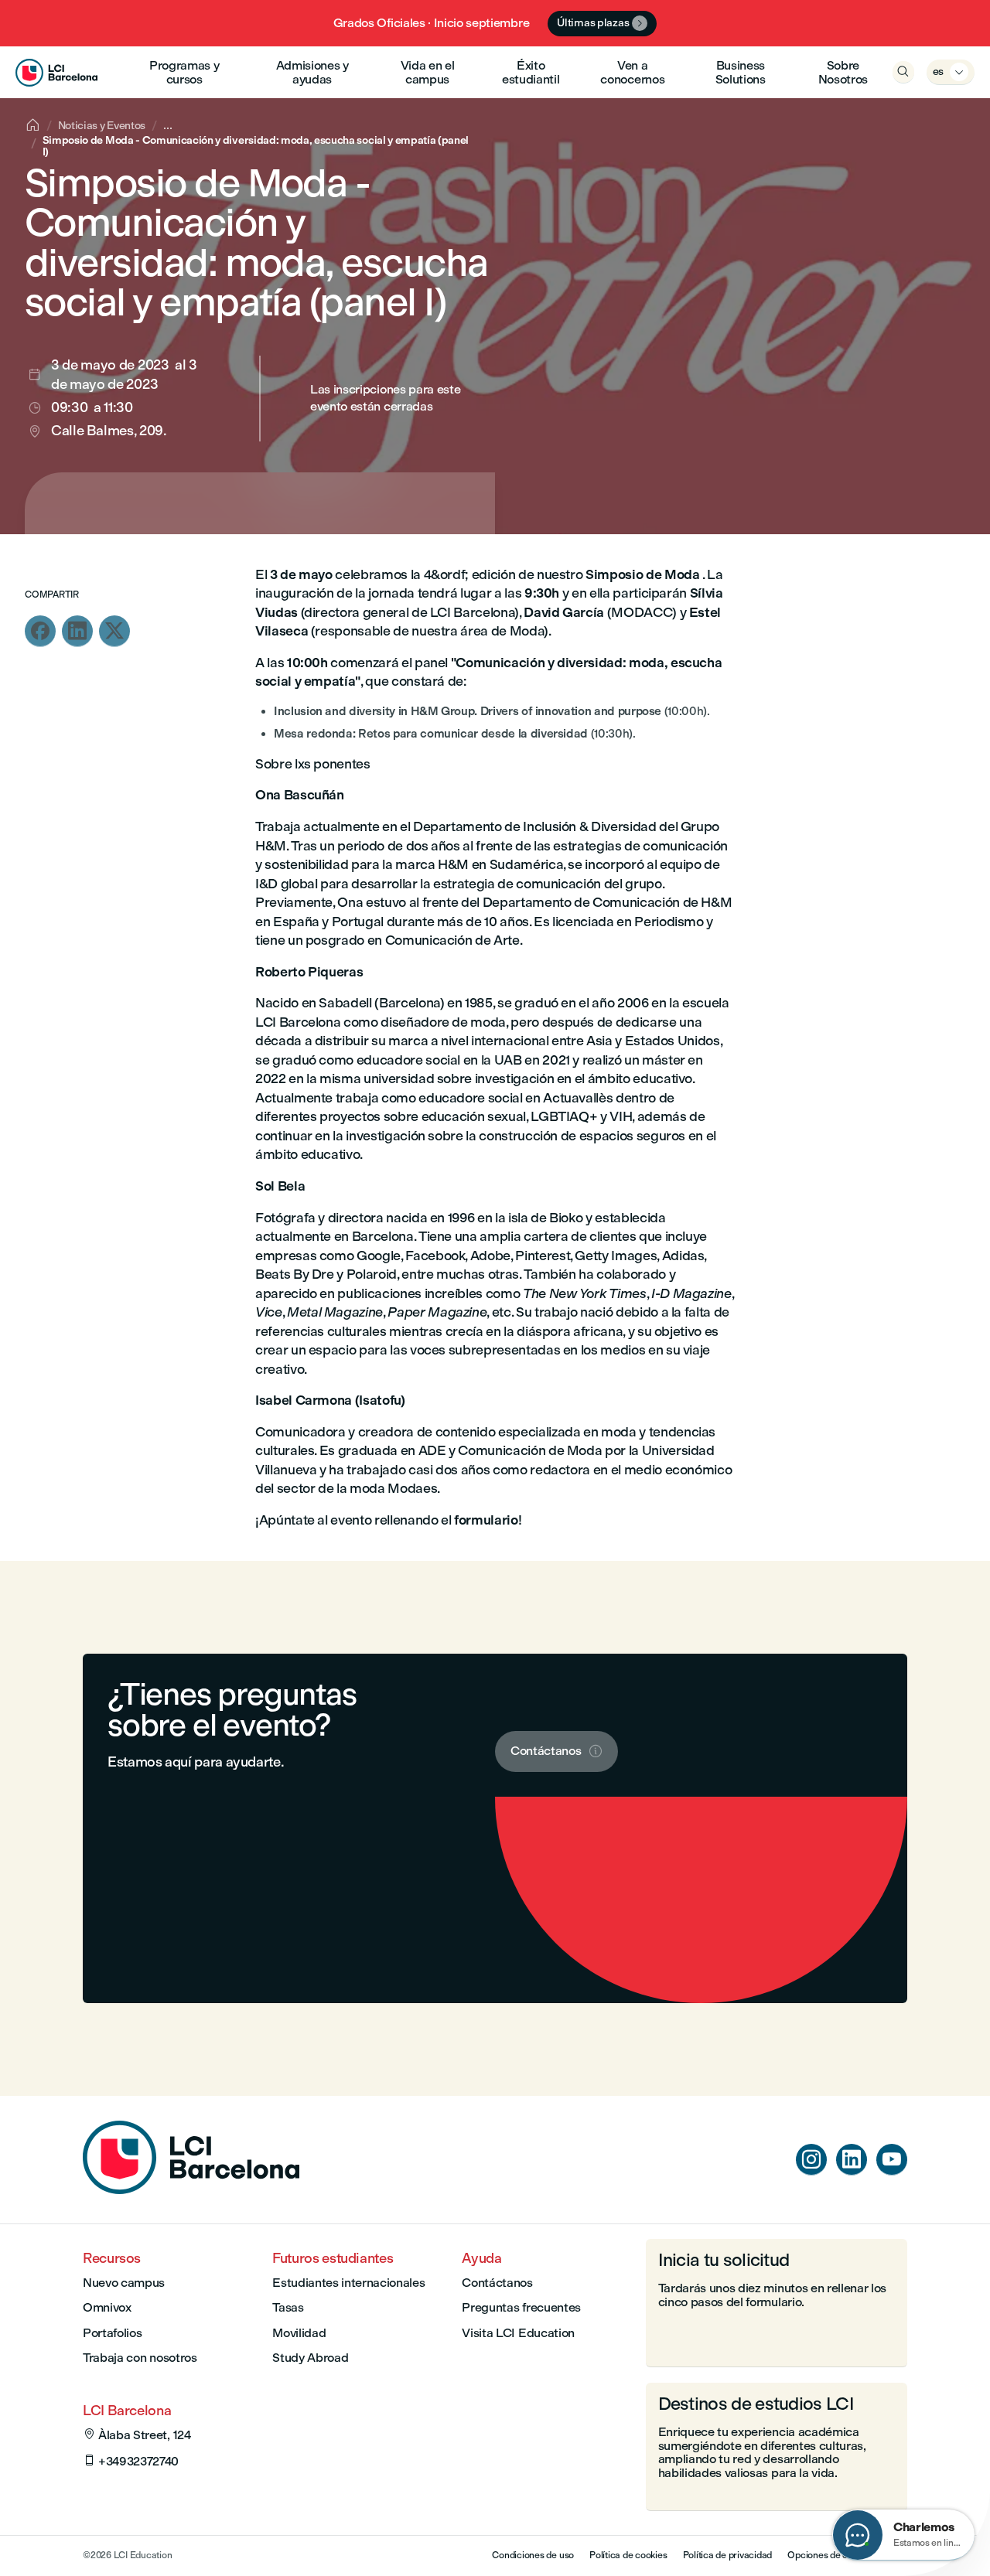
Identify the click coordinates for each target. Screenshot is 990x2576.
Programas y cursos (184, 72)
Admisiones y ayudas (312, 72)
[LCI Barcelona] (56, 72)
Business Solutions (741, 72)
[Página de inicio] (191, 2190)
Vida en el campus (428, 72)
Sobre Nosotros (843, 72)
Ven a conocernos (632, 72)
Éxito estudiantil (531, 72)
